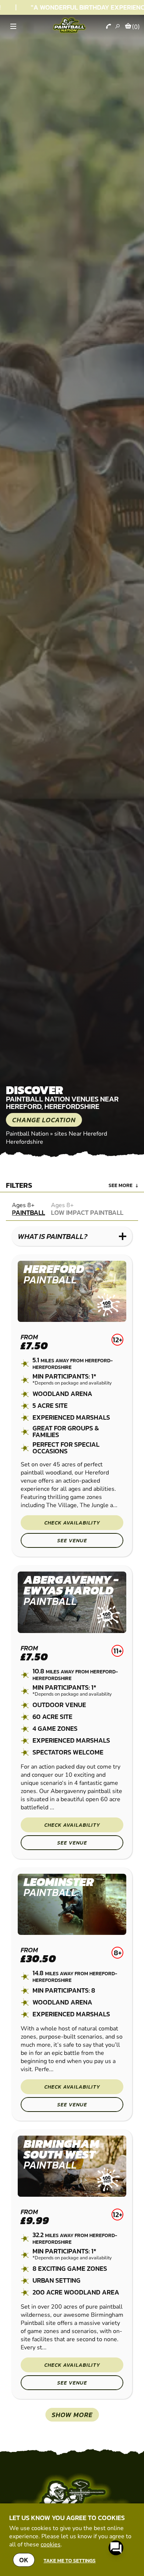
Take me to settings (70, 2560)
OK (24, 2560)
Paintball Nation (27, 1134)
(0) (136, 27)
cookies (51, 2545)
